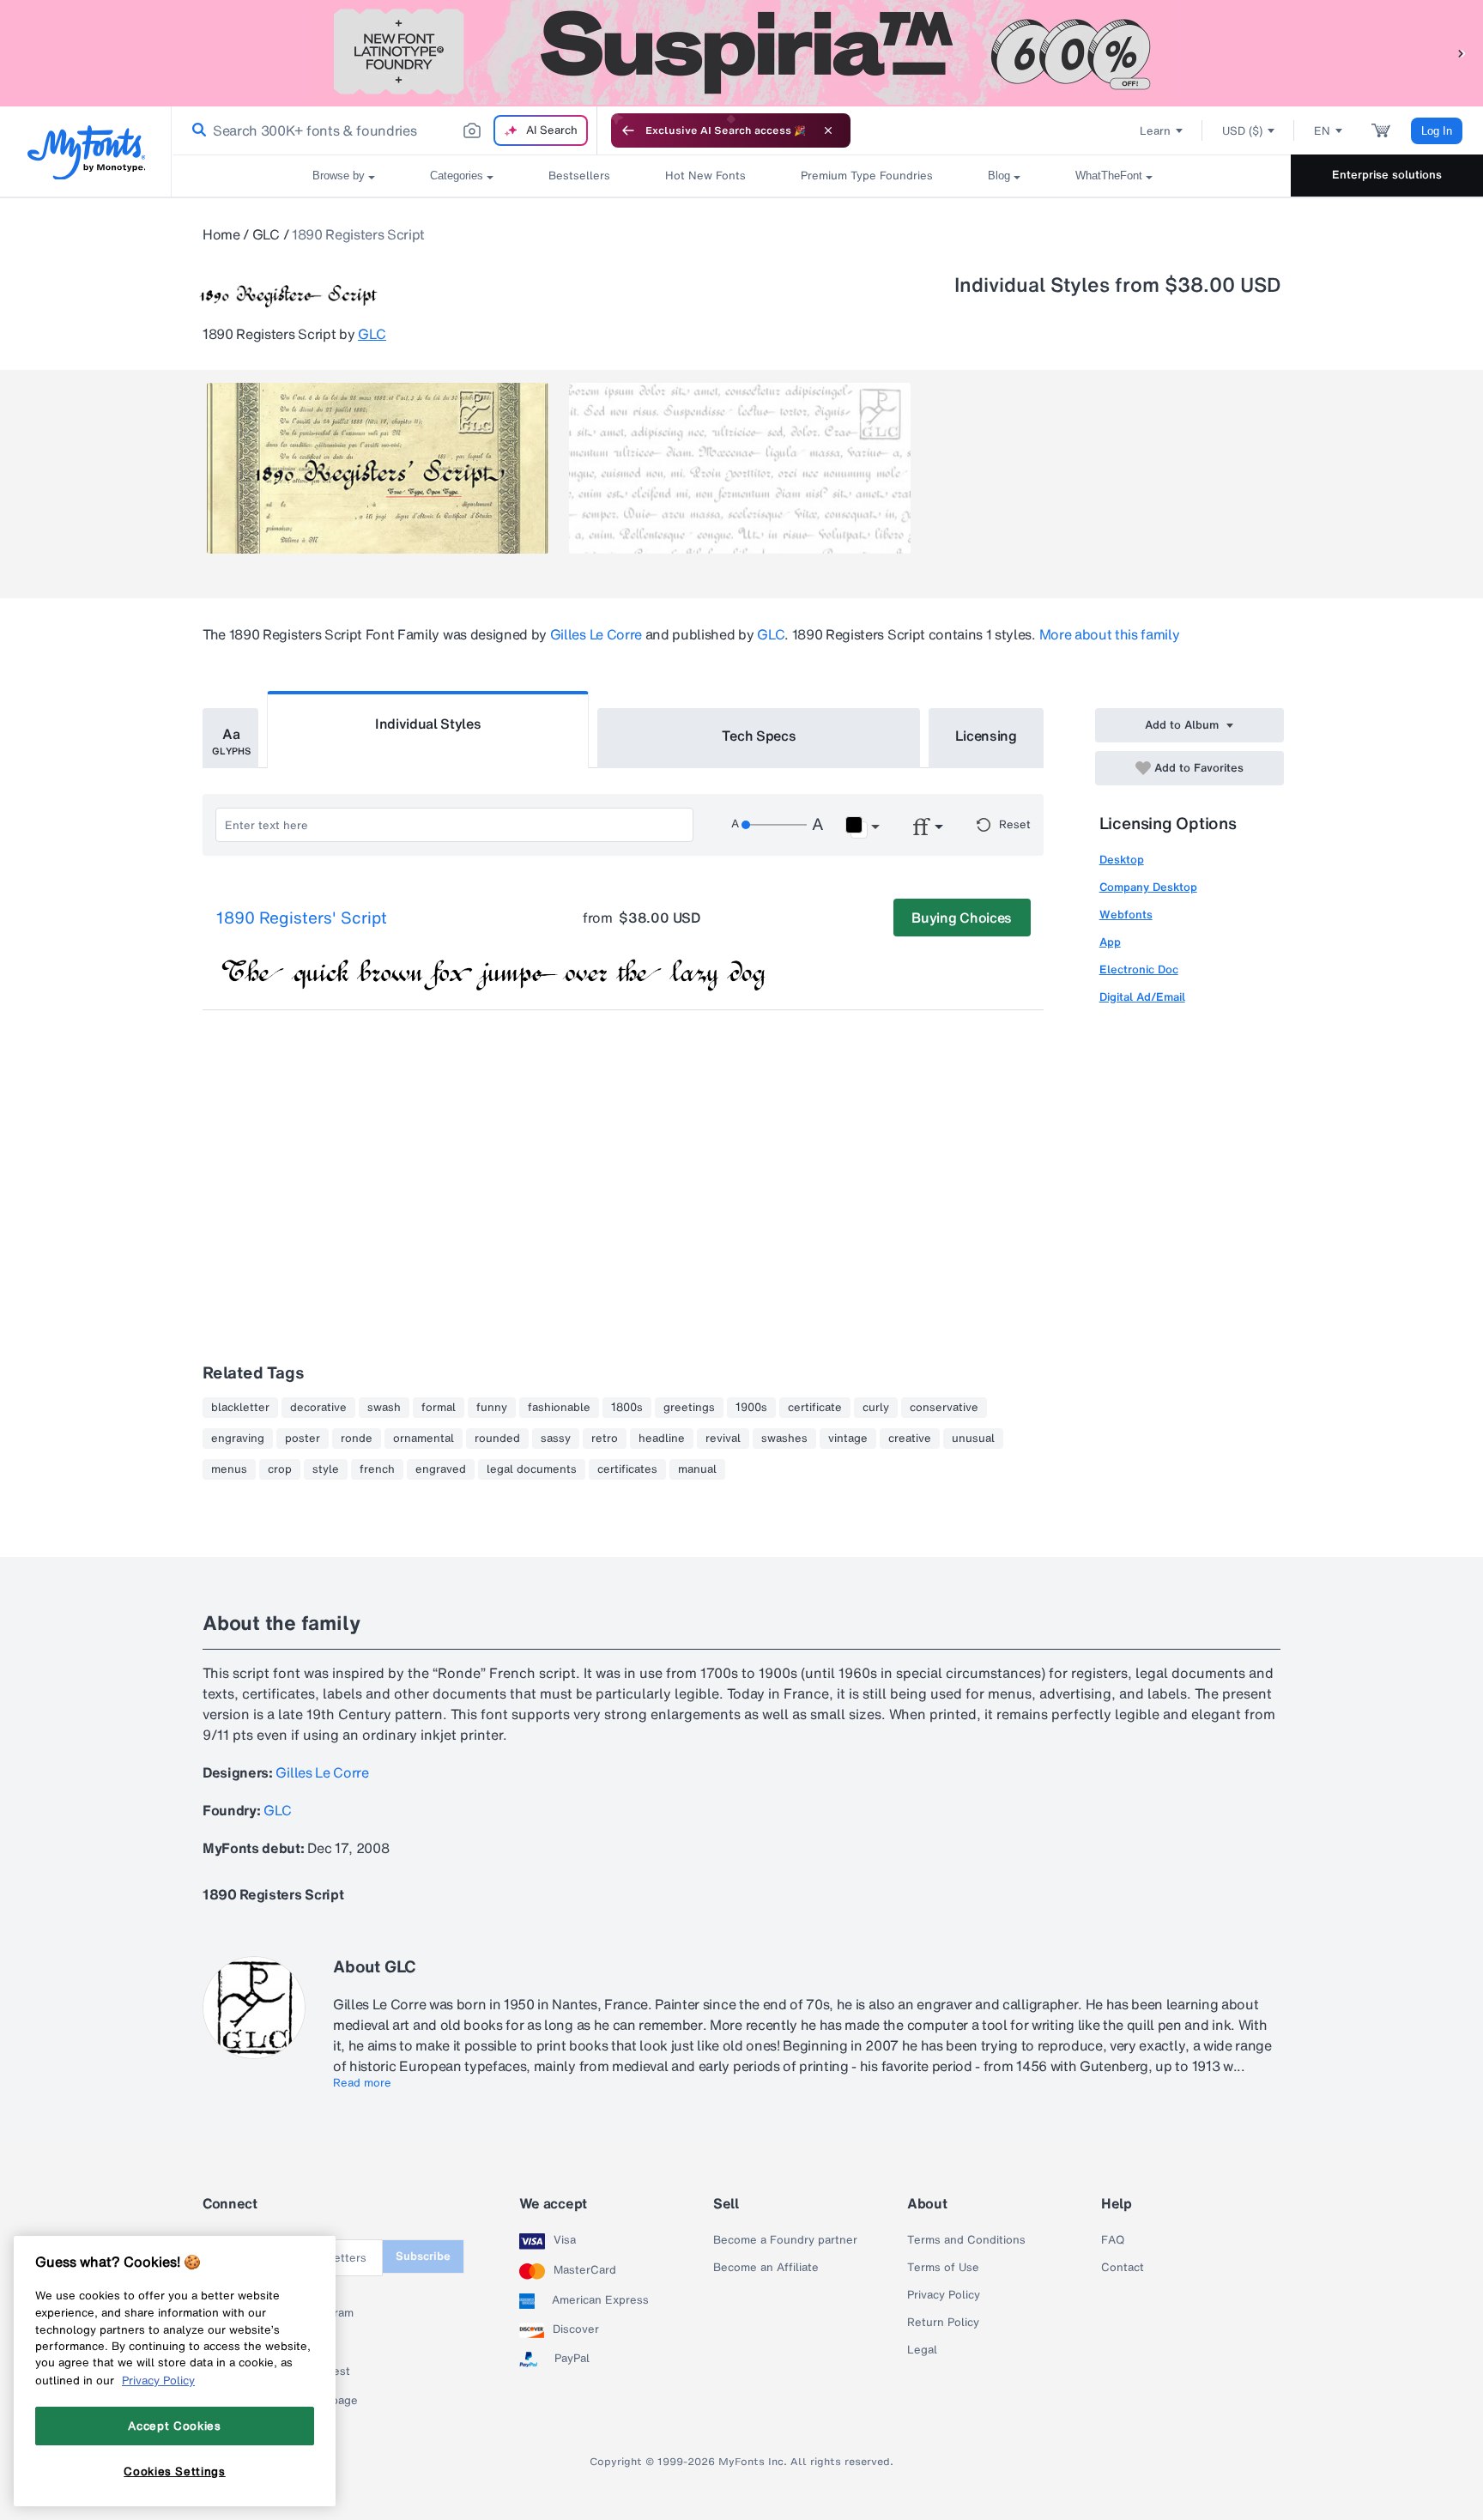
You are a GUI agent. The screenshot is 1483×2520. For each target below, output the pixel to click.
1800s (627, 1408)
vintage (848, 1439)
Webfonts (1126, 915)
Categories (457, 176)
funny (492, 1408)
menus (229, 1469)
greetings (689, 1408)
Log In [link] (1437, 131)
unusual (973, 1439)
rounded (497, 1439)
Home (221, 234)
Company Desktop (1148, 887)
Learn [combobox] (1155, 131)
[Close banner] (828, 130)
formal (439, 1408)
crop (280, 1469)
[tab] (230, 738)
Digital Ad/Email (1142, 997)
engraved (441, 1469)
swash (384, 1408)
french (377, 1469)
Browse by (339, 176)
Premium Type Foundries (867, 176)
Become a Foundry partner (785, 2240)
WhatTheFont (1109, 176)
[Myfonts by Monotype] (86, 152)
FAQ (1113, 2240)
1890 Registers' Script (302, 918)
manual (697, 1469)
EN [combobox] (1322, 131)
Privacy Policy (944, 2295)
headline (662, 1439)
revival (723, 1439)
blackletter (240, 1408)
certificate (815, 1408)
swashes (784, 1439)
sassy (556, 1439)
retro (605, 1439)
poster (303, 1439)
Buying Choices (962, 918)
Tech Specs (759, 736)
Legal (922, 2350)
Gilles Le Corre (596, 634)
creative (910, 1439)
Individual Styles (428, 724)
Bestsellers (579, 176)
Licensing (986, 736)
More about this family (1110, 634)
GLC (266, 234)
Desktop (1122, 860)
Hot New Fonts (705, 176)
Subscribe (423, 2256)
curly (876, 1408)
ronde (357, 1439)
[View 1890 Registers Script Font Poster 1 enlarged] (378, 468)
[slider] (774, 825)
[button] (1462, 53)
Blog (999, 176)
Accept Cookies (174, 2426)
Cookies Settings (175, 2471)
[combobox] (384, 130)
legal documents (532, 1469)
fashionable (559, 1408)
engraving (238, 1439)
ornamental (424, 1439)
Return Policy (943, 2323)
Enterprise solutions (1387, 175)
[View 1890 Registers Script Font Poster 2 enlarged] (740, 468)
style (326, 1469)
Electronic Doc (1139, 969)
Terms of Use (943, 2268)
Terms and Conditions (966, 2240)
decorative (318, 1408)
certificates (627, 1469)
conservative (944, 1408)
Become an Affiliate (766, 2268)
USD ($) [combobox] (1242, 131)
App (1110, 942)
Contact (1123, 2268)
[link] (196, 130)
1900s (751, 1408)
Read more (362, 2083)
